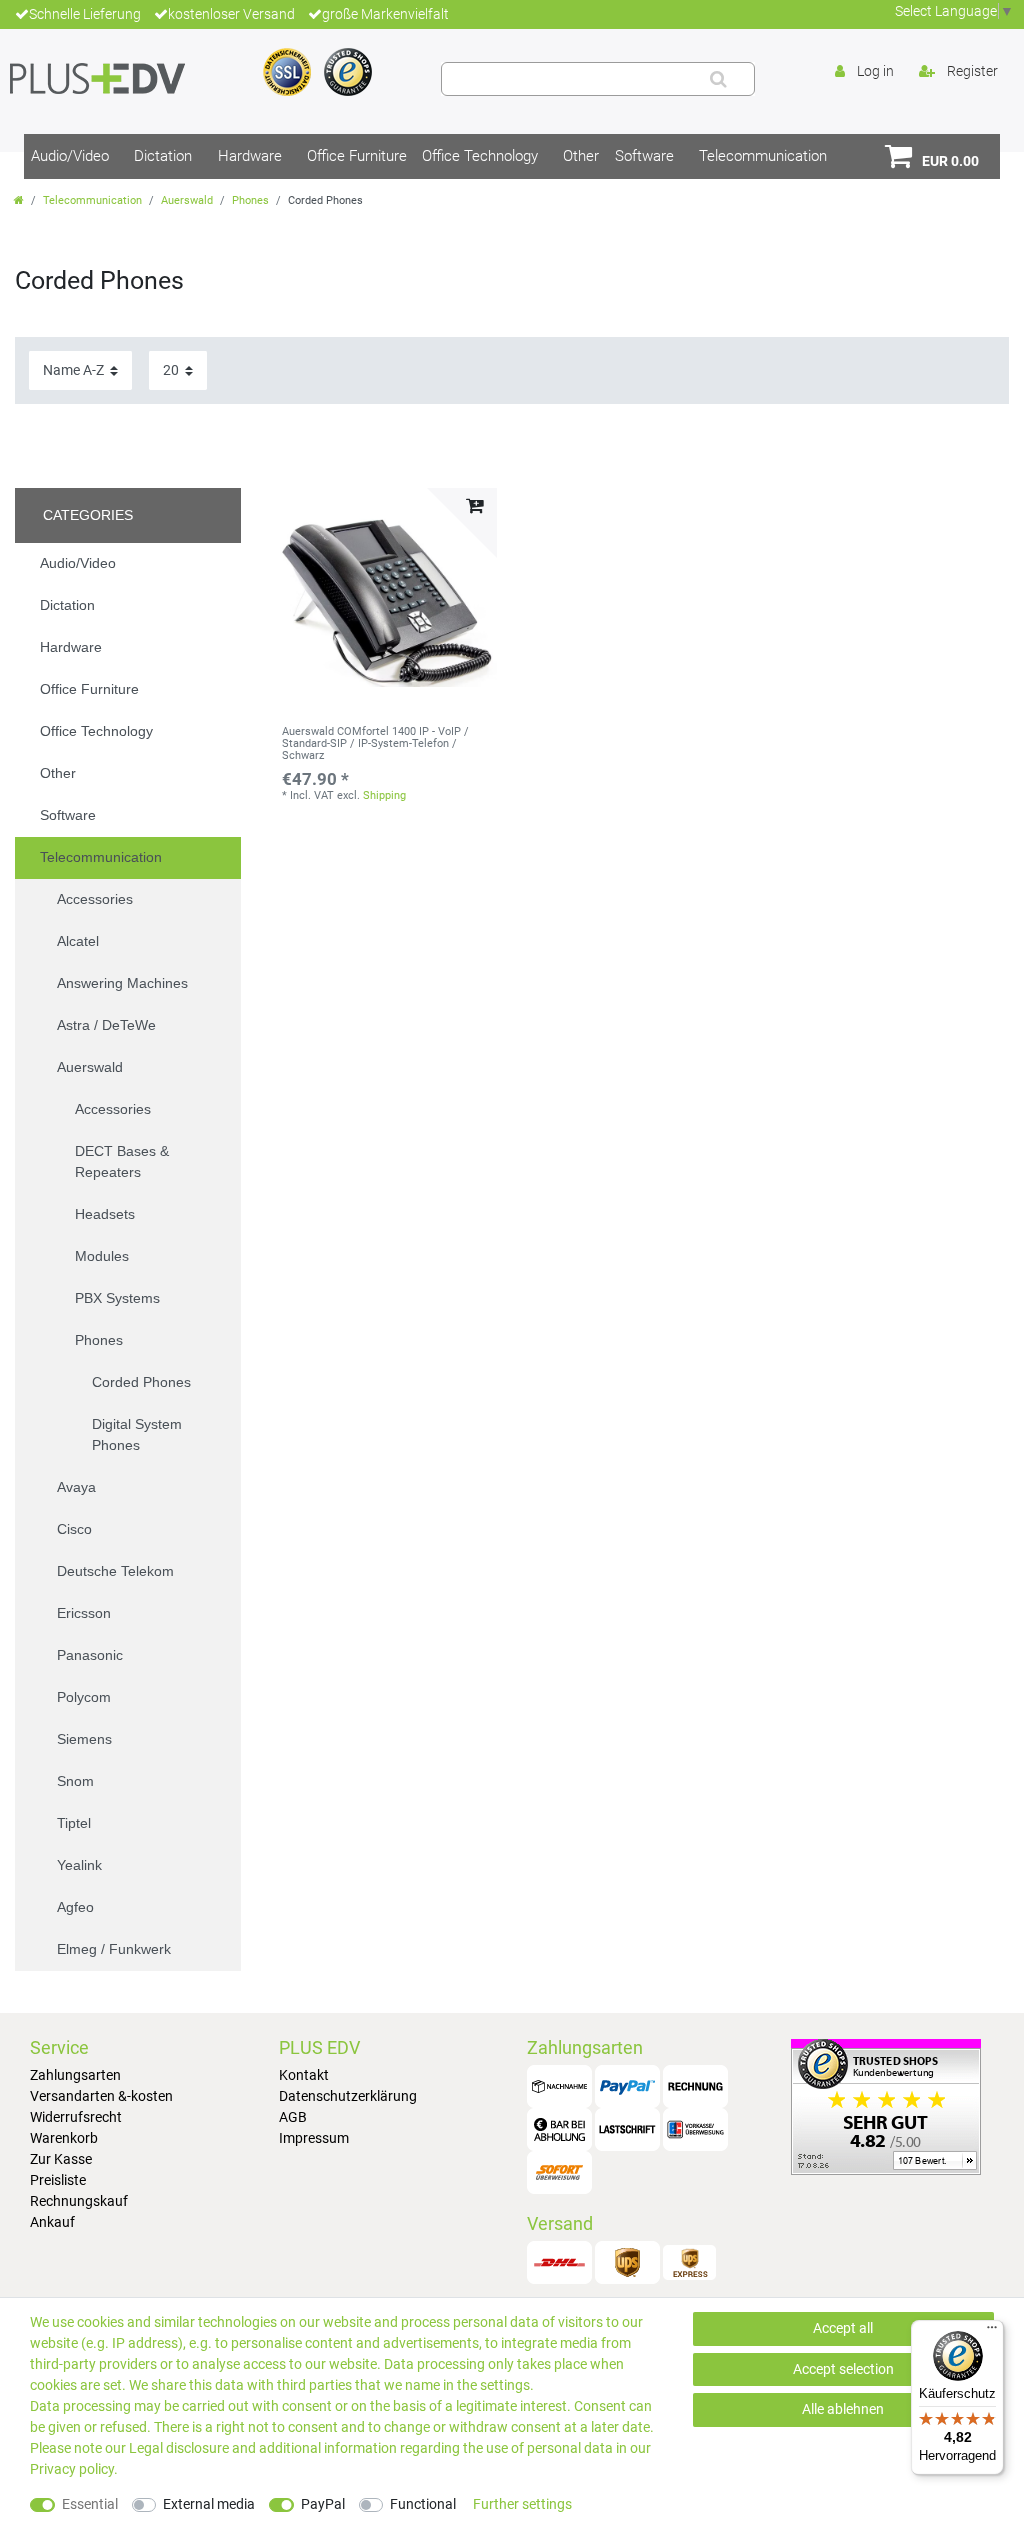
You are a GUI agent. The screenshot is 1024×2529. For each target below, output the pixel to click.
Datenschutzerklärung (348, 2096)
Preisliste (58, 2180)
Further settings (522, 2504)
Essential (90, 2504)
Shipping (384, 795)
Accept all (843, 2328)
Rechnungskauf (79, 2201)
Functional (423, 2504)
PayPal (323, 2504)
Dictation (163, 156)
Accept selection (843, 2369)
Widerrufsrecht (76, 2117)
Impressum (314, 2138)
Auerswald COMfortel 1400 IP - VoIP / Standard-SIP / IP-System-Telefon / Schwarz (375, 744)
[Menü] (992, 2332)
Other (581, 156)
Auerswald (187, 200)
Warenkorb (64, 2138)
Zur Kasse (61, 2159)
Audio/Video (70, 156)
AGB (293, 2117)
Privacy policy (72, 2469)
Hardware (250, 156)
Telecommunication (763, 156)
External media (209, 2504)
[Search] (718, 79)
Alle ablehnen (843, 2409)
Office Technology (480, 156)
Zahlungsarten (75, 2075)
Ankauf (52, 2222)
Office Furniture (357, 156)
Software (644, 156)
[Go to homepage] (19, 200)
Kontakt (304, 2075)
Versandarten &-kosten (101, 2096)
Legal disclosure (179, 2448)
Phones (250, 200)
